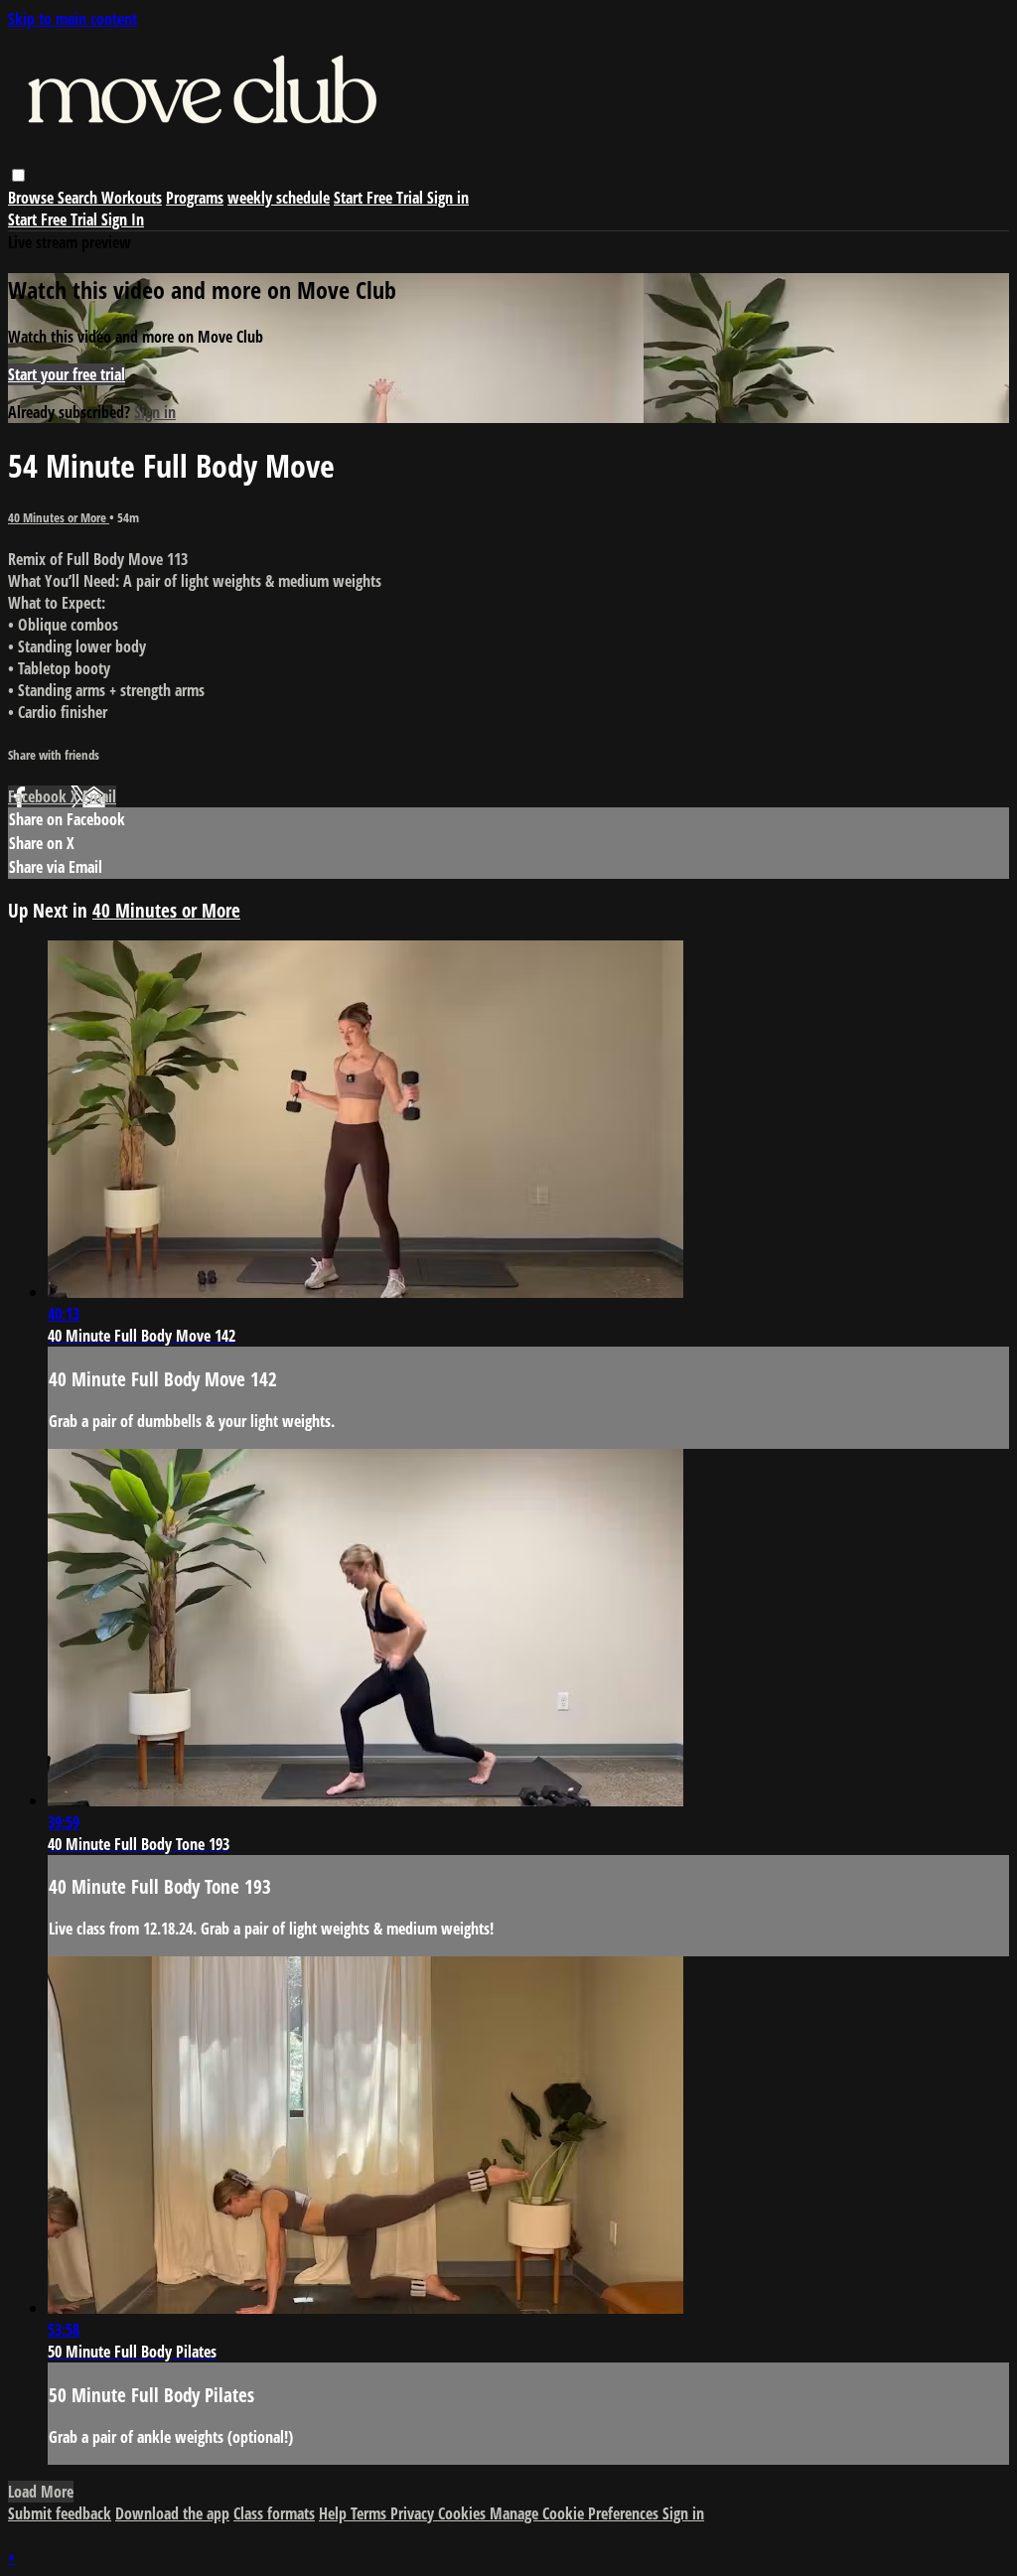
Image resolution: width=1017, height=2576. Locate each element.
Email (99, 796)
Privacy (414, 2513)
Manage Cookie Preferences (576, 2513)
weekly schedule (279, 198)
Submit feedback (60, 2513)
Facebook (39, 796)
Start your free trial (67, 374)
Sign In (123, 219)
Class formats (274, 2513)
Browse (33, 198)
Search (79, 198)
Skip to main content (73, 19)
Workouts (132, 198)
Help (335, 2513)
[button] (18, 175)
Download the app (172, 2513)
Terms (370, 2513)
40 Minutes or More (59, 517)
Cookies (464, 2513)
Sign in (448, 198)
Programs (195, 198)
